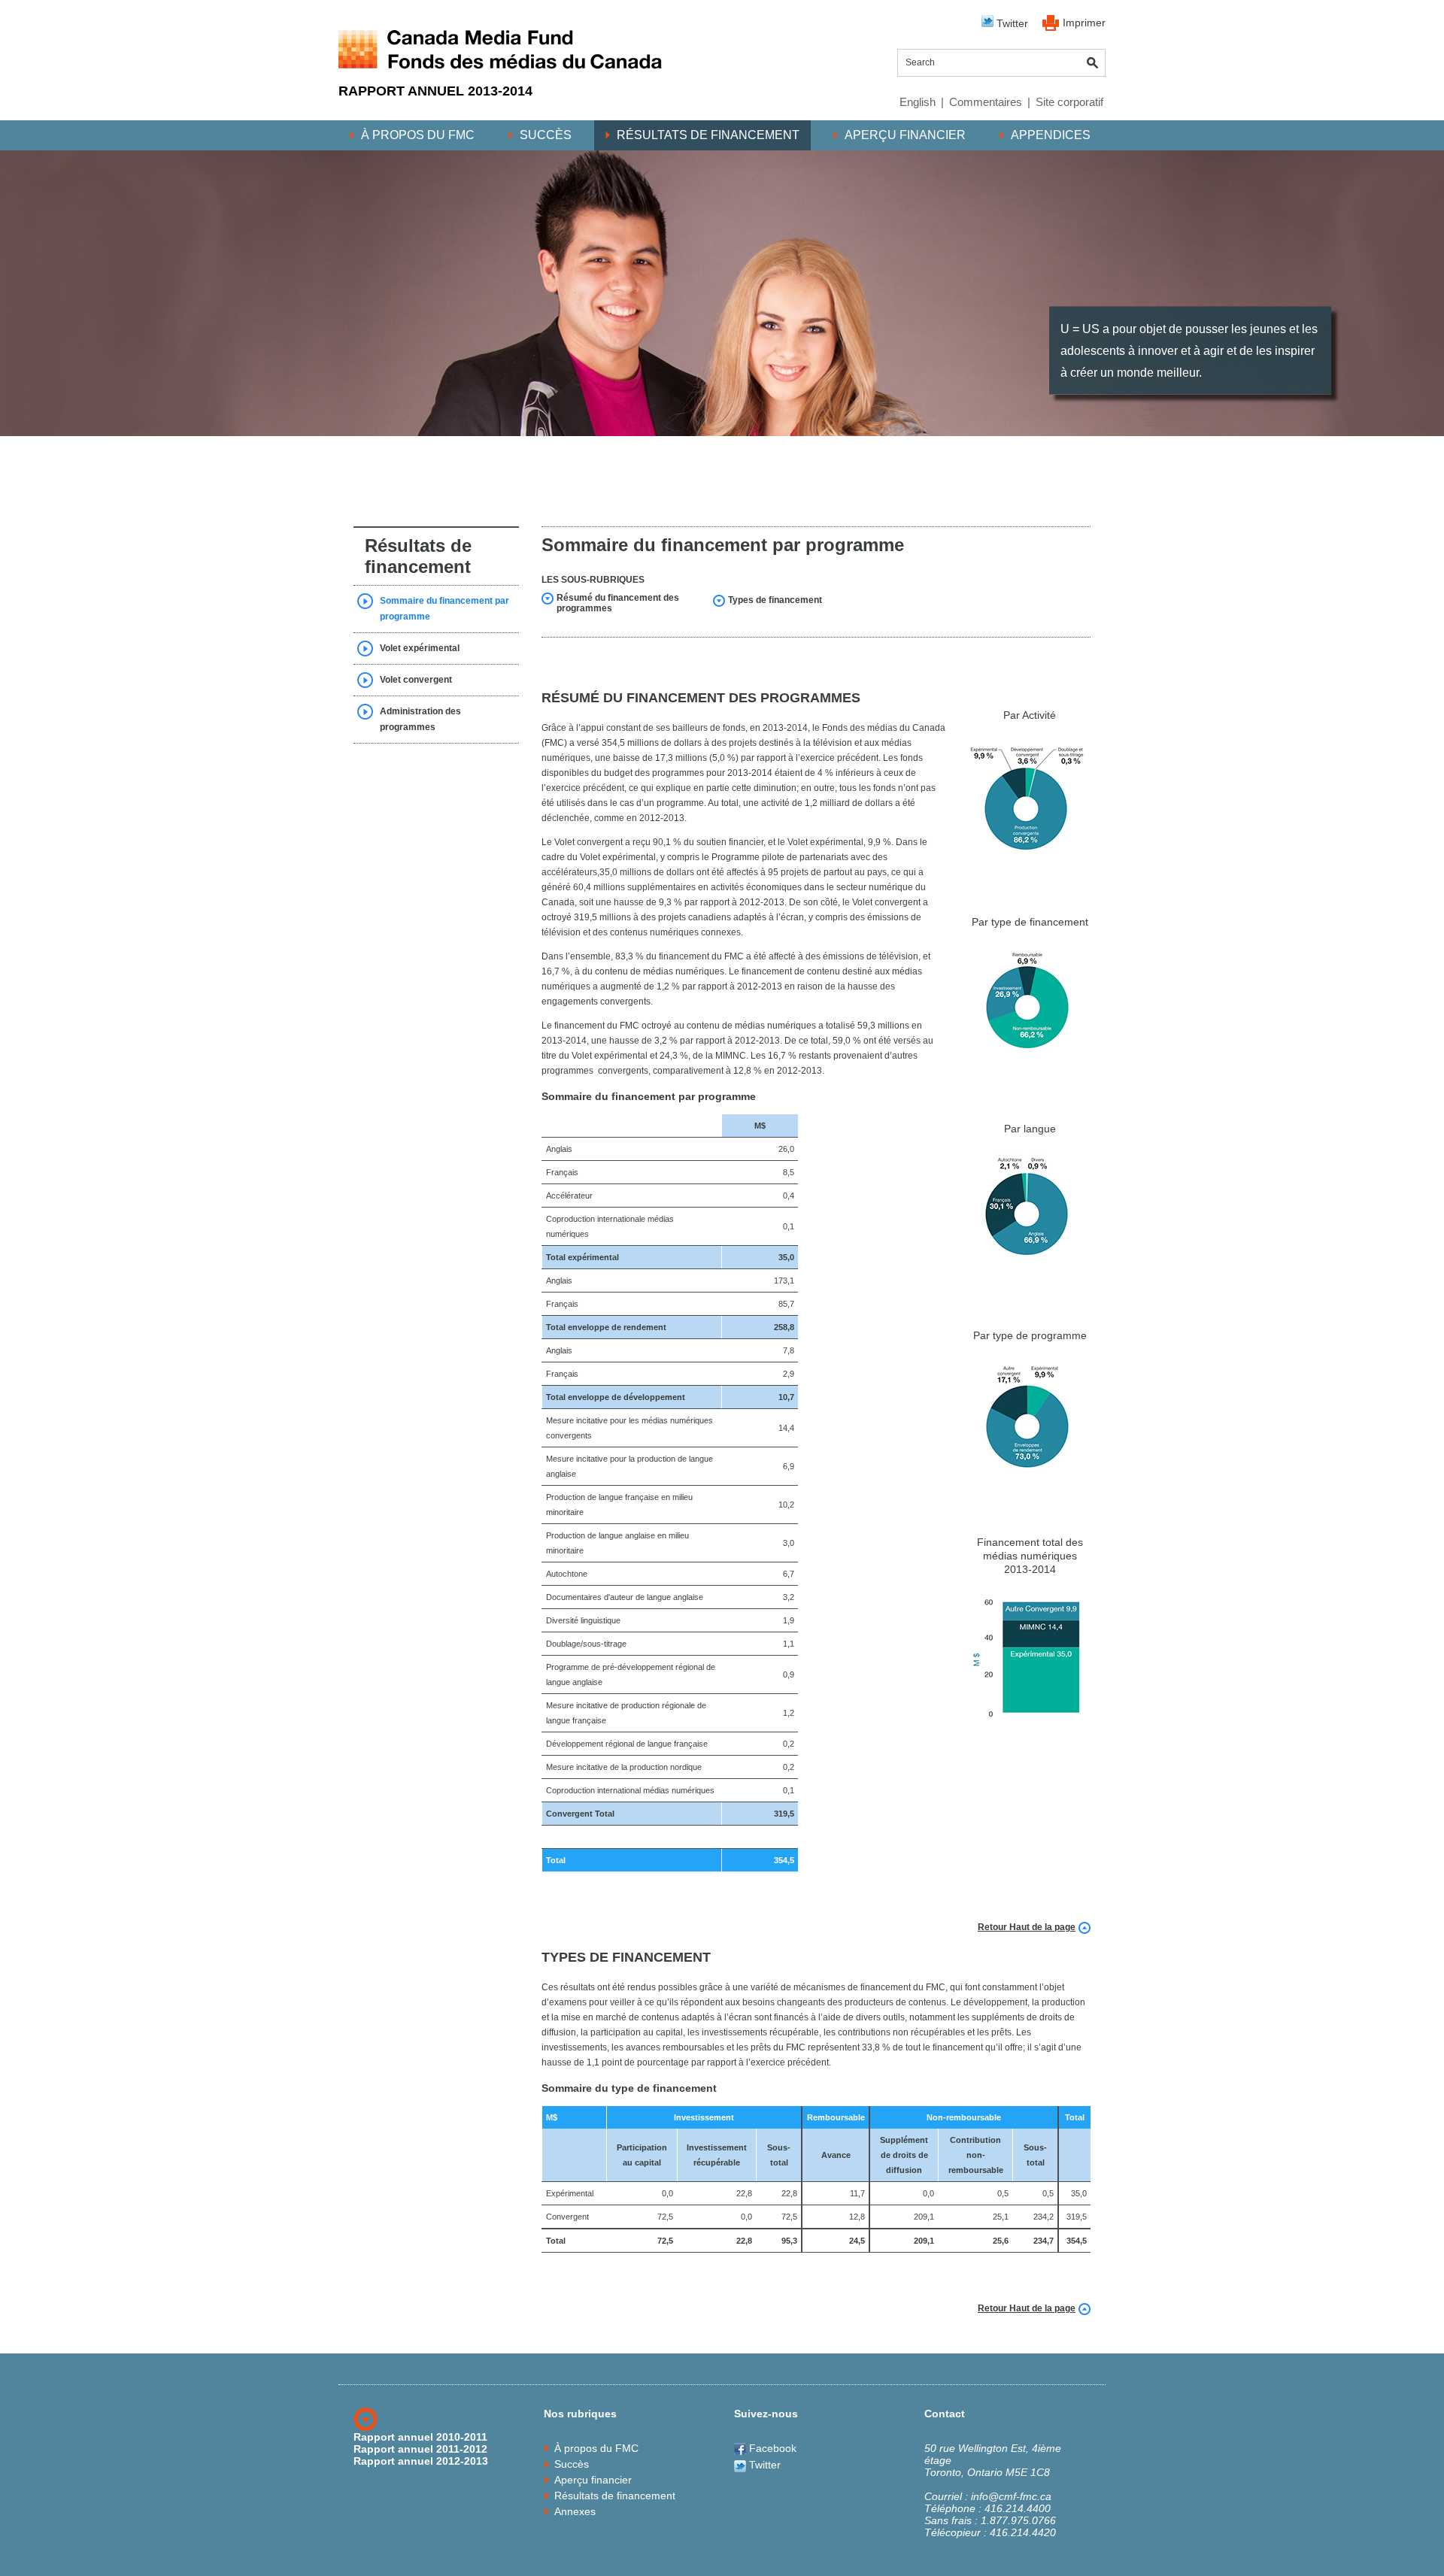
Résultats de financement (708, 135)
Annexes (575, 2511)
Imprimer (1084, 23)
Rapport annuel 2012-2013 (421, 2461)
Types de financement (775, 600)
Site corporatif (1069, 102)
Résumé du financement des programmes (618, 603)
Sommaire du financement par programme (444, 609)
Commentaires (986, 102)
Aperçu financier (905, 135)
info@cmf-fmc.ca (1011, 2496)
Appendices (1051, 135)
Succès (546, 135)
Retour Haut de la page (1027, 1927)
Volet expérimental (420, 648)
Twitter (1011, 23)
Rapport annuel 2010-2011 (420, 2437)
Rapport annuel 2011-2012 (420, 2449)
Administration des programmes (420, 719)
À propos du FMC (418, 135)
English (918, 102)
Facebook (771, 2448)
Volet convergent (416, 680)
